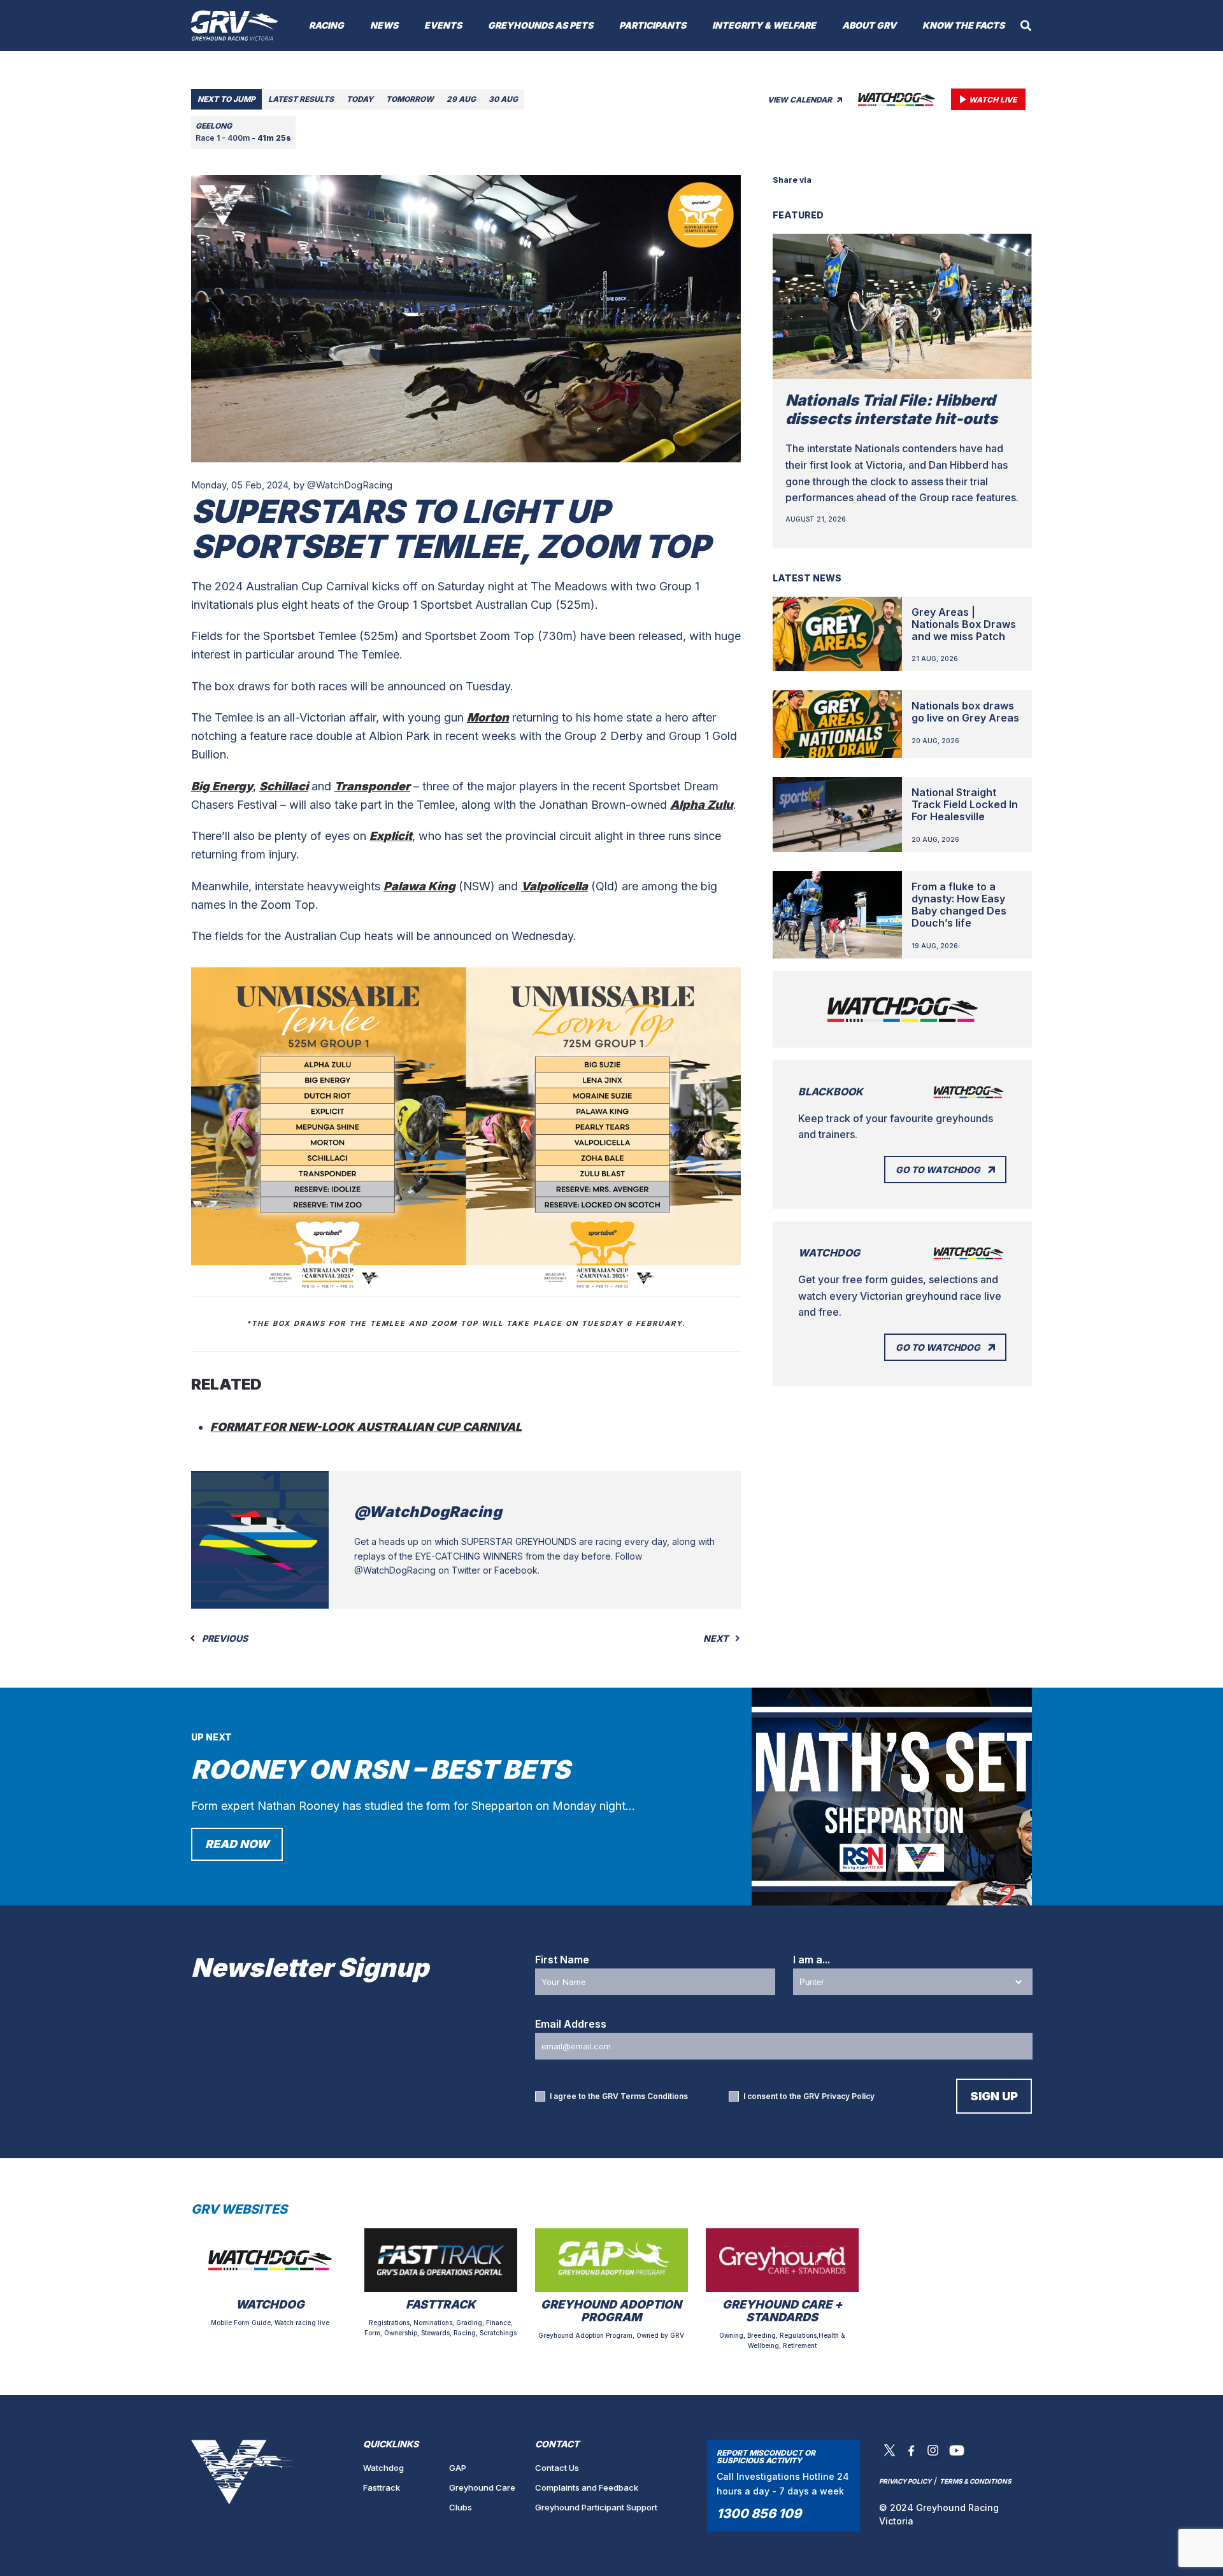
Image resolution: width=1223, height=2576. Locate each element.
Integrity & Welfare (764, 25)
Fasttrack (382, 2487)
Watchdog (383, 2468)
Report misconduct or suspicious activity (766, 2457)
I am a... (812, 1960)
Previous (224, 1639)
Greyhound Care (482, 2487)
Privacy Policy (848, 2096)
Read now (237, 1844)
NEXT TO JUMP (226, 99)
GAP (458, 2468)
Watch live (993, 100)
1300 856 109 (759, 2514)
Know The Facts (963, 25)
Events (443, 25)
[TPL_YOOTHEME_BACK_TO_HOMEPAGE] (235, 25)
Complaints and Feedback (587, 2487)
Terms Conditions (654, 2096)
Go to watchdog (938, 1170)
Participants (653, 25)
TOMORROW (410, 99)
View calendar (801, 100)
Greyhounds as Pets (540, 25)
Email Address (571, 2024)
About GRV (869, 25)
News (384, 25)
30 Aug (503, 99)
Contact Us (557, 2468)
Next (717, 1639)
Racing (326, 25)
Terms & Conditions (976, 2481)
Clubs (461, 2507)
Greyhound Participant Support (596, 2507)
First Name (562, 1960)
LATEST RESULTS (301, 99)
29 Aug (461, 99)
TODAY (360, 99)
